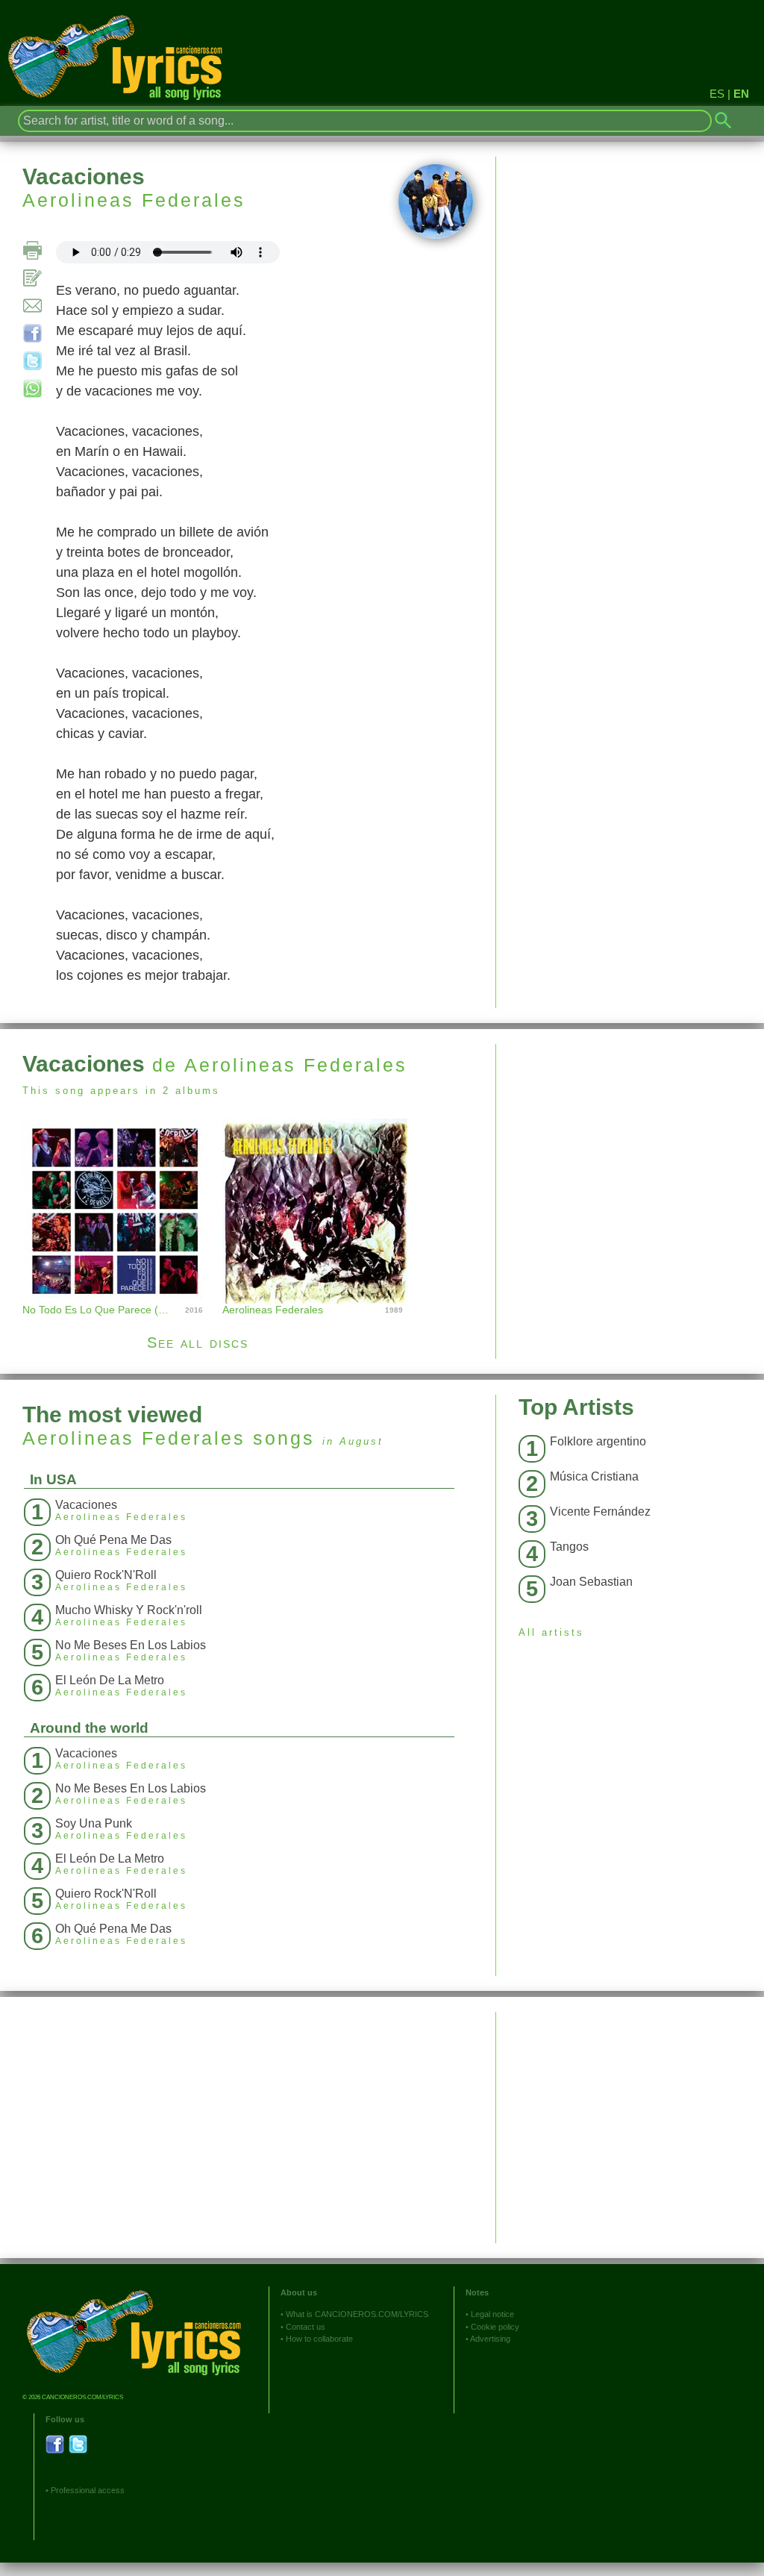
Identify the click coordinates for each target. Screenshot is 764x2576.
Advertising (490, 2339)
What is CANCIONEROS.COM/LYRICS (357, 2314)
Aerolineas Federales (134, 200)
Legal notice (492, 2314)
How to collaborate (319, 2339)
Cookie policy (495, 2327)
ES (717, 94)
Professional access (88, 2490)
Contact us (306, 2327)
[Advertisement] (630, 1148)
